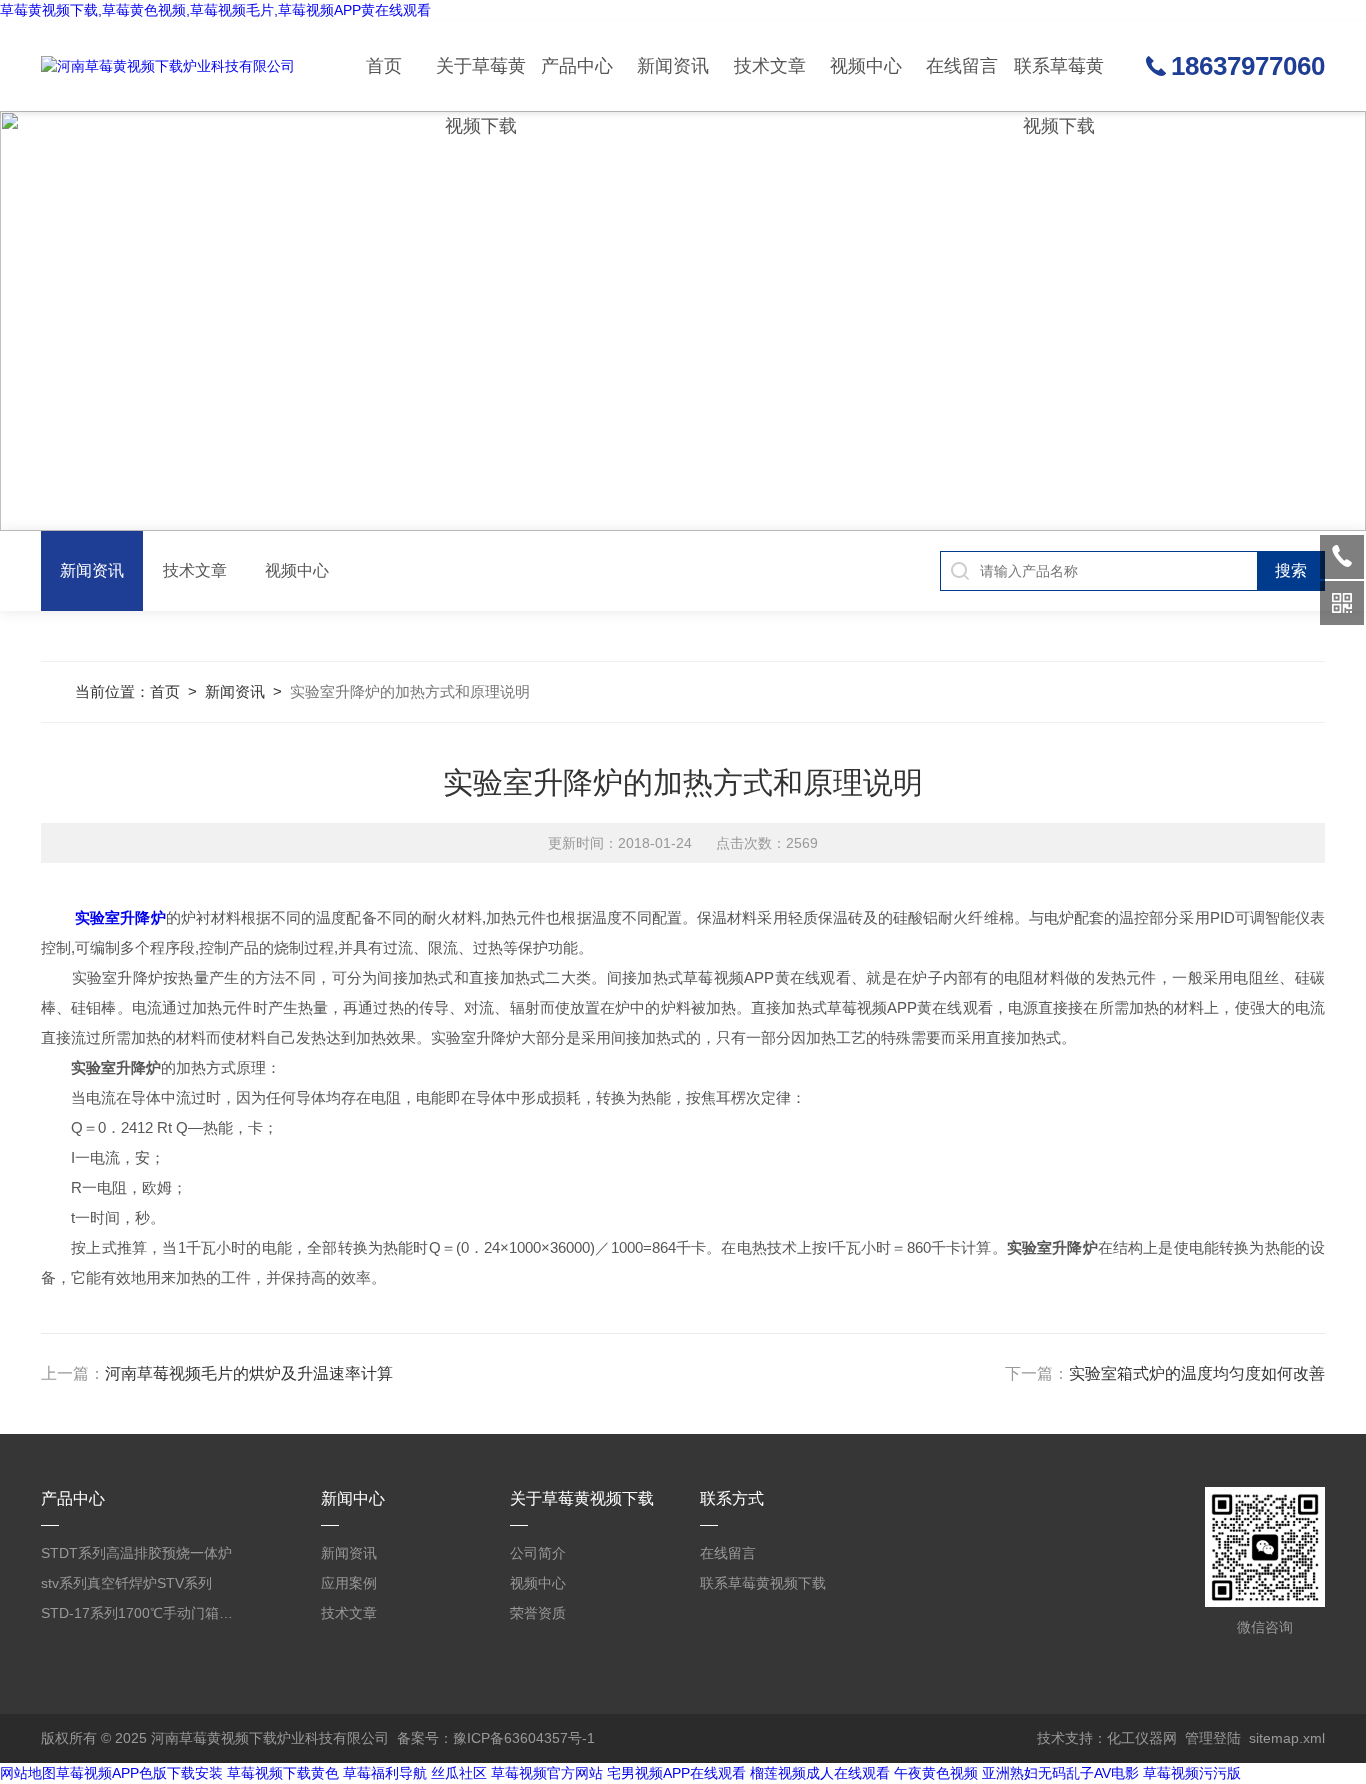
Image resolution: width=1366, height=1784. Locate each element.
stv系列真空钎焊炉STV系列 (126, 1583)
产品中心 (577, 66)
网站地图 (28, 1773)
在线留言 (962, 66)
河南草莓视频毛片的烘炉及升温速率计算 (249, 1373)
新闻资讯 (673, 66)
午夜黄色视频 (936, 1773)
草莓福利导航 (385, 1773)
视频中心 (866, 66)
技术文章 (770, 66)
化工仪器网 (1142, 1738)
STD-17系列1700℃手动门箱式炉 (139, 1613)
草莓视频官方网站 (547, 1773)
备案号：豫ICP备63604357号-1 (496, 1738)
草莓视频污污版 (1192, 1773)
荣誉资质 (538, 1613)
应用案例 (349, 1583)
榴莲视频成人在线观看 (820, 1773)
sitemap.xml (1287, 1738)
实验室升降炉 (120, 917)
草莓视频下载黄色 (283, 1773)
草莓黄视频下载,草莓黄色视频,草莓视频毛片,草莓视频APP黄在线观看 (215, 10)
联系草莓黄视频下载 (1059, 83)
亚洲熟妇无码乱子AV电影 (1060, 1773)
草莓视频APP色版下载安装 (139, 1773)
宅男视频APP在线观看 (676, 1773)
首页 (384, 66)
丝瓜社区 (459, 1773)
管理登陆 (1213, 1738)
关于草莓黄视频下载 (481, 83)
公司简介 (538, 1553)
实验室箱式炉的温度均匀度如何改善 (1197, 1373)
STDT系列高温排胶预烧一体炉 (136, 1553)
